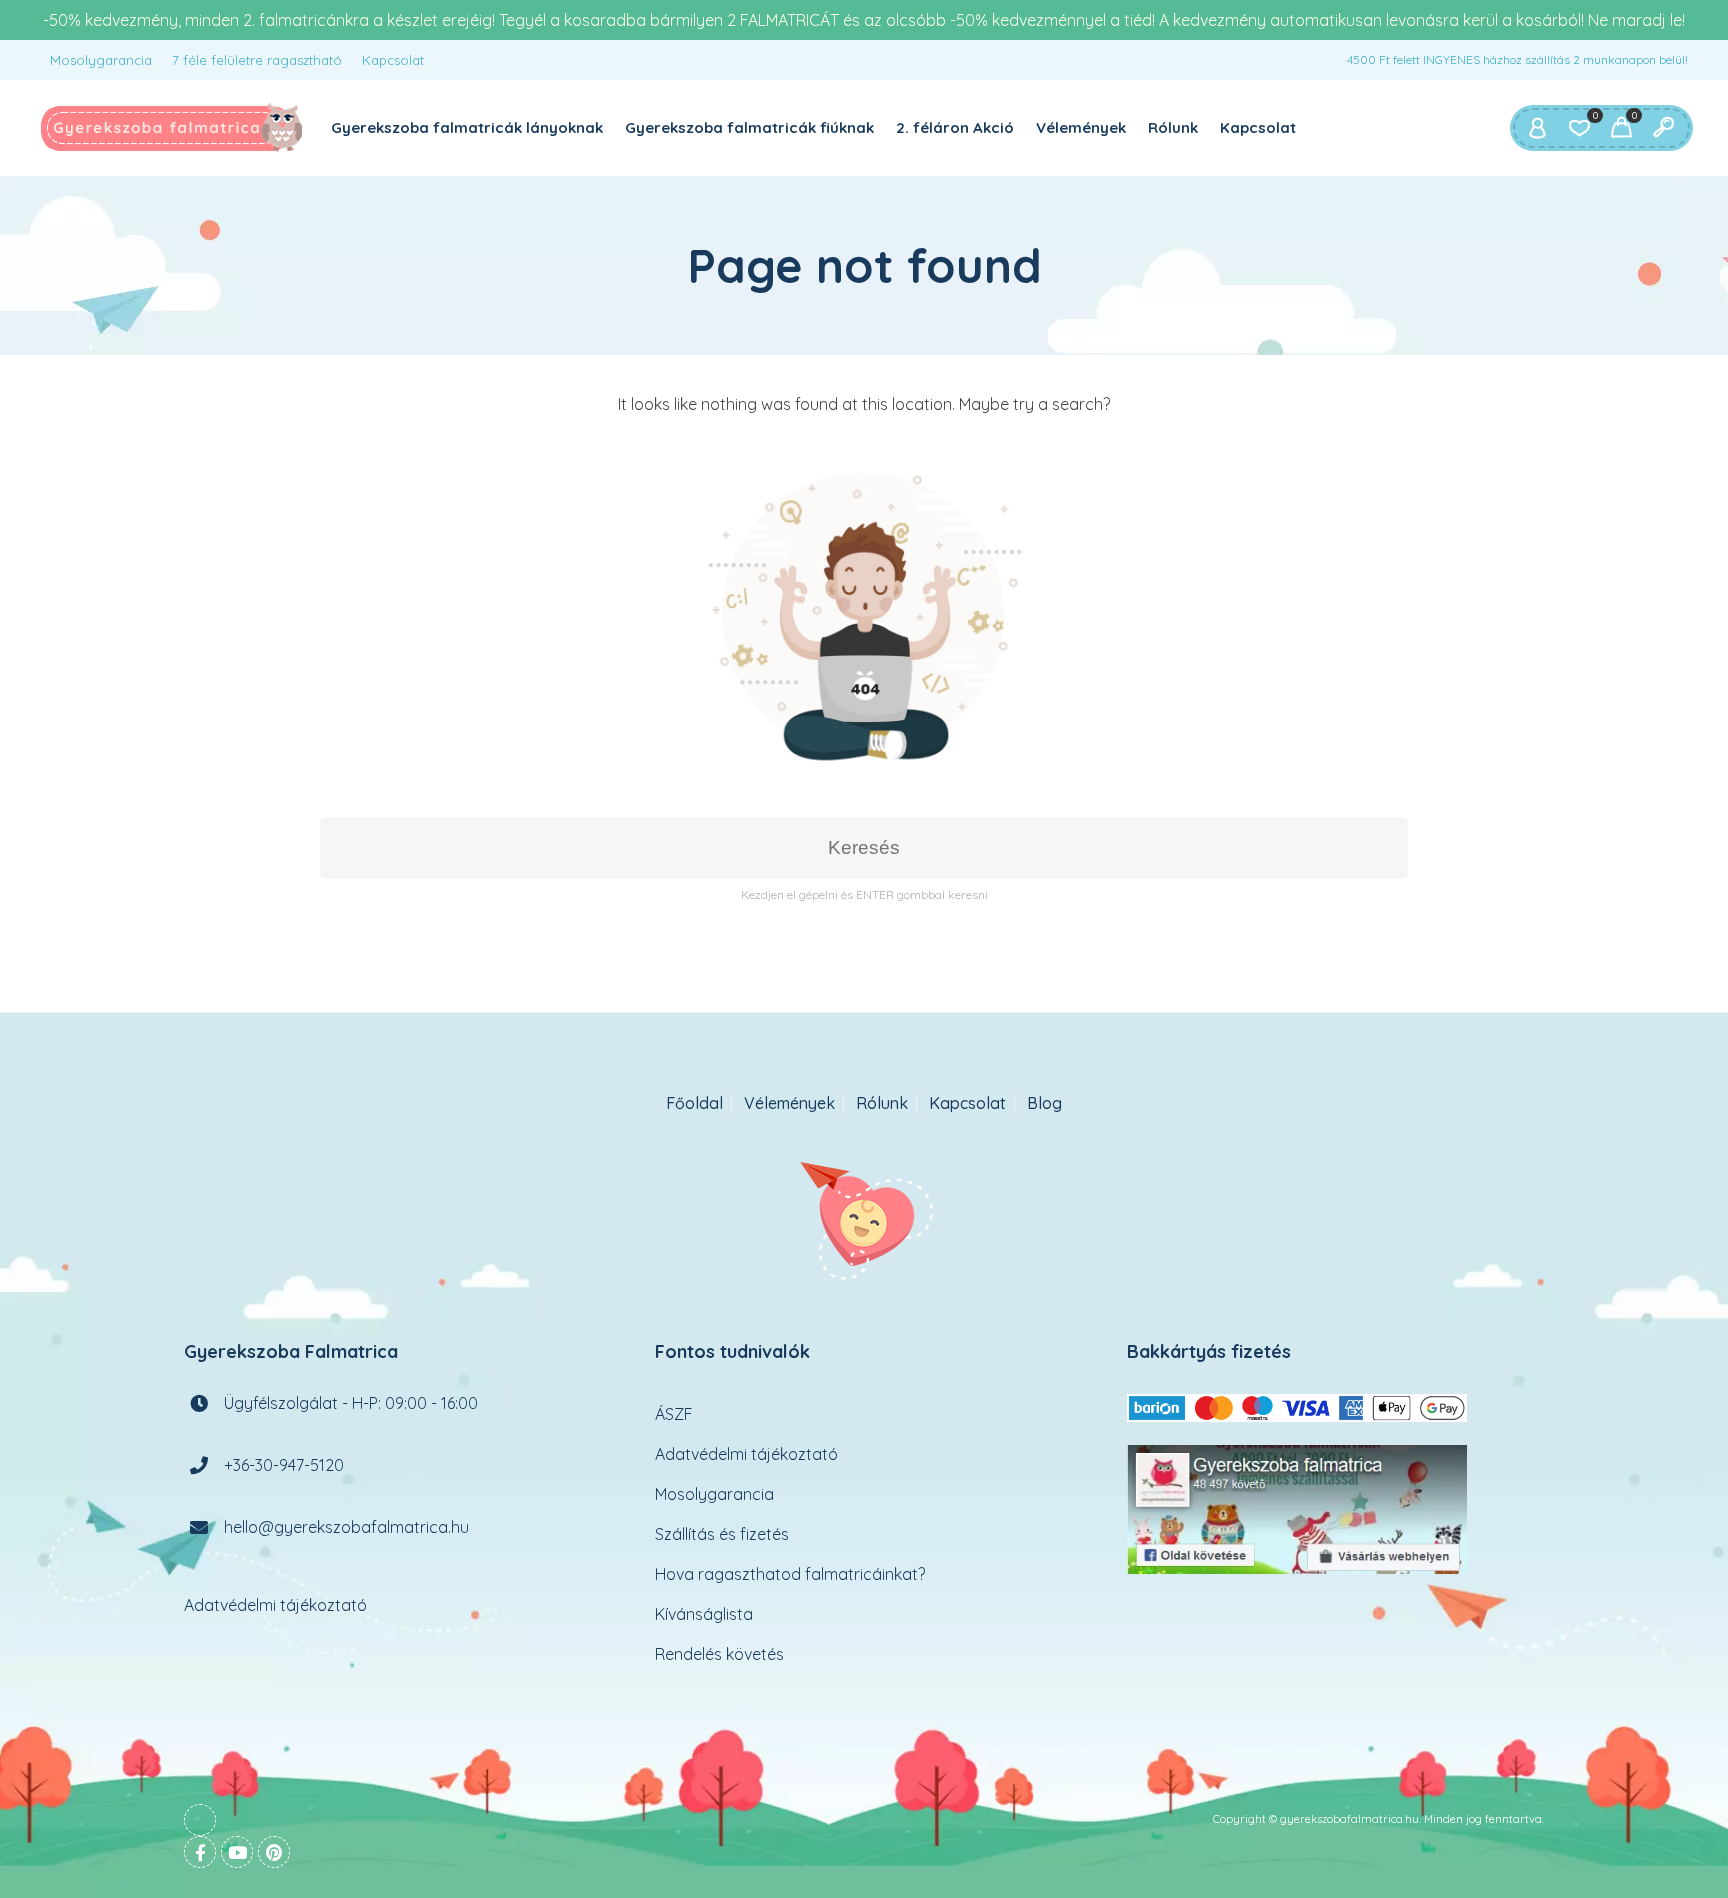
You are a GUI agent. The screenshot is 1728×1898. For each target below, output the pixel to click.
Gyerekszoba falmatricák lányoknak (467, 127)
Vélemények (1081, 127)
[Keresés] (1663, 128)
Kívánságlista (704, 1614)
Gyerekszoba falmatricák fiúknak (749, 127)
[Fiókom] (1537, 128)
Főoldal (694, 1103)
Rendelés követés (719, 1654)
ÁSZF (674, 1414)
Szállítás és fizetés (722, 1534)
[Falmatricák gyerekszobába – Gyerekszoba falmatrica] (172, 128)
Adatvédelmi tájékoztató (275, 1605)
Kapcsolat (393, 60)
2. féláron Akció (955, 127)
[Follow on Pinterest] (274, 1852)
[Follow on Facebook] (200, 1852)
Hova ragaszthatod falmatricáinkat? (790, 1574)
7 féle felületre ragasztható (257, 60)
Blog (1044, 1103)
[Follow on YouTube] (237, 1852)
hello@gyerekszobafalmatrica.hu (346, 1527)
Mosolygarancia (101, 60)
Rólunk (1173, 127)
